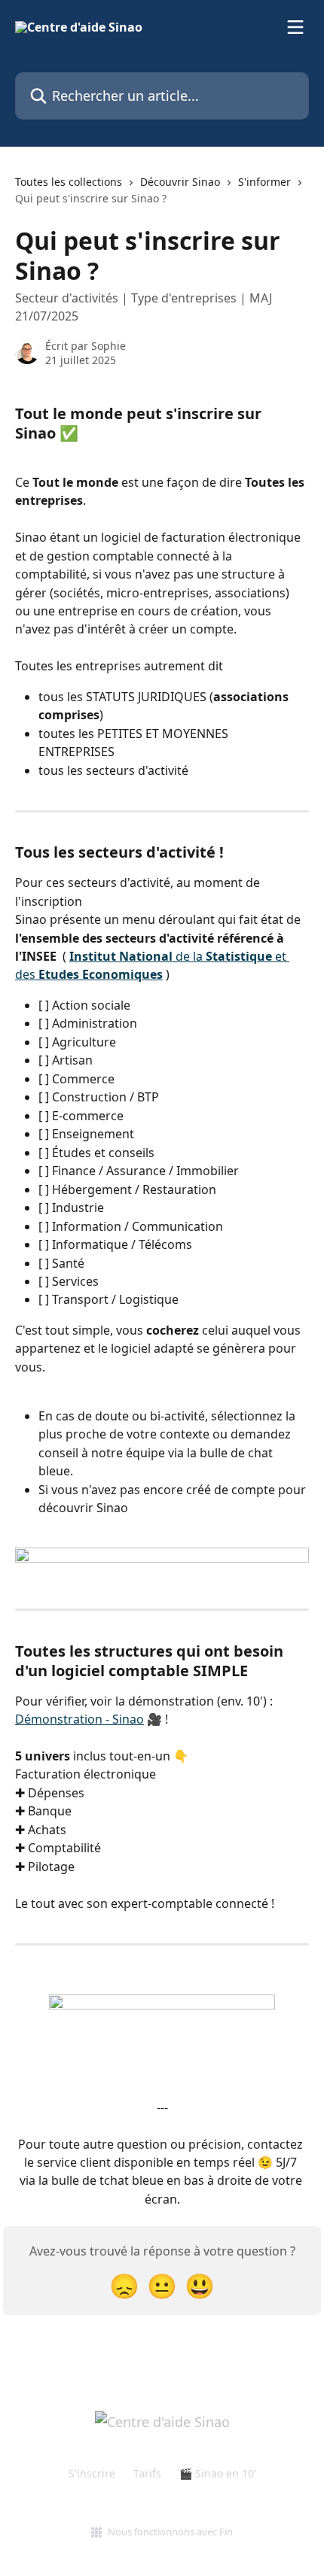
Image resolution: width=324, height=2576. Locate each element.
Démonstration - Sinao (79, 1719)
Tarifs (147, 2473)
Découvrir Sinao (180, 182)
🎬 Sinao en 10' (218, 2473)
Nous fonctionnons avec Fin (170, 2532)
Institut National (121, 956)
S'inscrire (92, 2473)
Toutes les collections (69, 182)
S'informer (264, 182)
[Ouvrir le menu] (295, 27)
